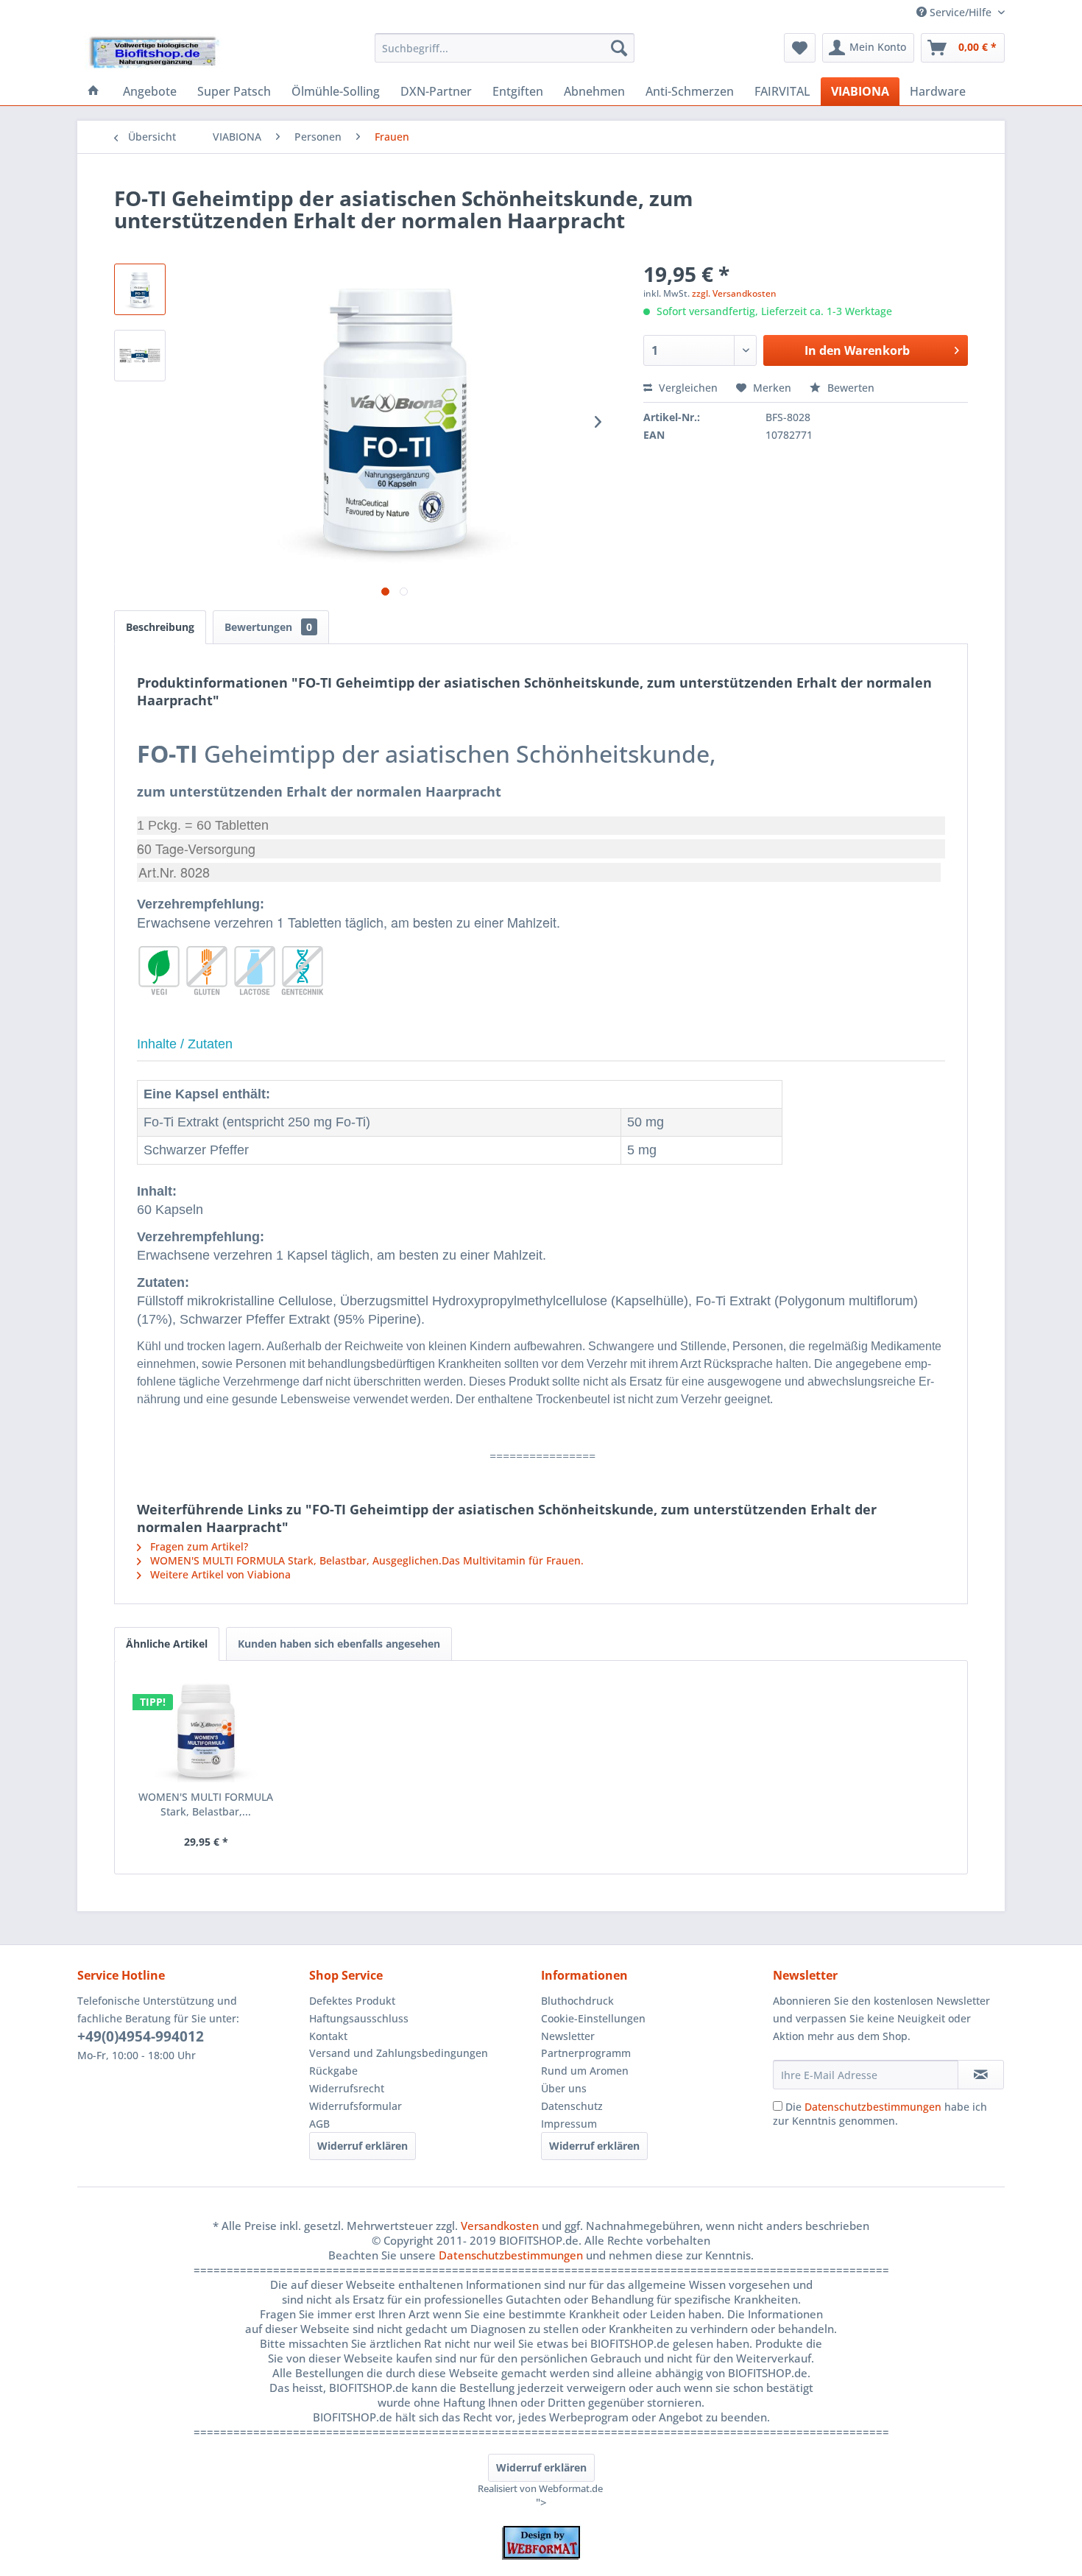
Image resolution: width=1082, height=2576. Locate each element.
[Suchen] (619, 48)
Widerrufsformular (356, 2106)
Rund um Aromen (585, 2071)
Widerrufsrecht (347, 2088)
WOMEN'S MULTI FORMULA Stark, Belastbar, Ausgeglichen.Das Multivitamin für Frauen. (365, 1560)
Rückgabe (333, 2071)
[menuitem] (505, 48)
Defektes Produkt (352, 2001)
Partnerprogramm (586, 2053)
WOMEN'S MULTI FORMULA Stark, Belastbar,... (206, 1804)
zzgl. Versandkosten (734, 293)
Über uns (564, 2088)
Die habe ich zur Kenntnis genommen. (880, 2114)
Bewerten (849, 388)
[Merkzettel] (800, 48)
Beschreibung (160, 627)
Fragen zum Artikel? (198, 1546)
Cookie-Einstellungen (593, 2018)
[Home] (93, 91)
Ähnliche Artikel (167, 1644)
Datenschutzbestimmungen (873, 2107)
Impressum (569, 2124)
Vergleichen (687, 388)
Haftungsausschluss (359, 2018)
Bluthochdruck (577, 2001)
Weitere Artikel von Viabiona (219, 1574)
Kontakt (328, 2036)
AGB (319, 2124)
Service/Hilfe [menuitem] (961, 12)
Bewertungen (268, 627)
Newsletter (568, 2036)
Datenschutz (572, 2106)
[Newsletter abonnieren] (981, 2075)
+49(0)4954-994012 (141, 2036)
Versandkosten (500, 2226)
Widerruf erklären (363, 2146)
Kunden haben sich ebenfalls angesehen (339, 1644)
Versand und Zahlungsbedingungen (399, 2053)
